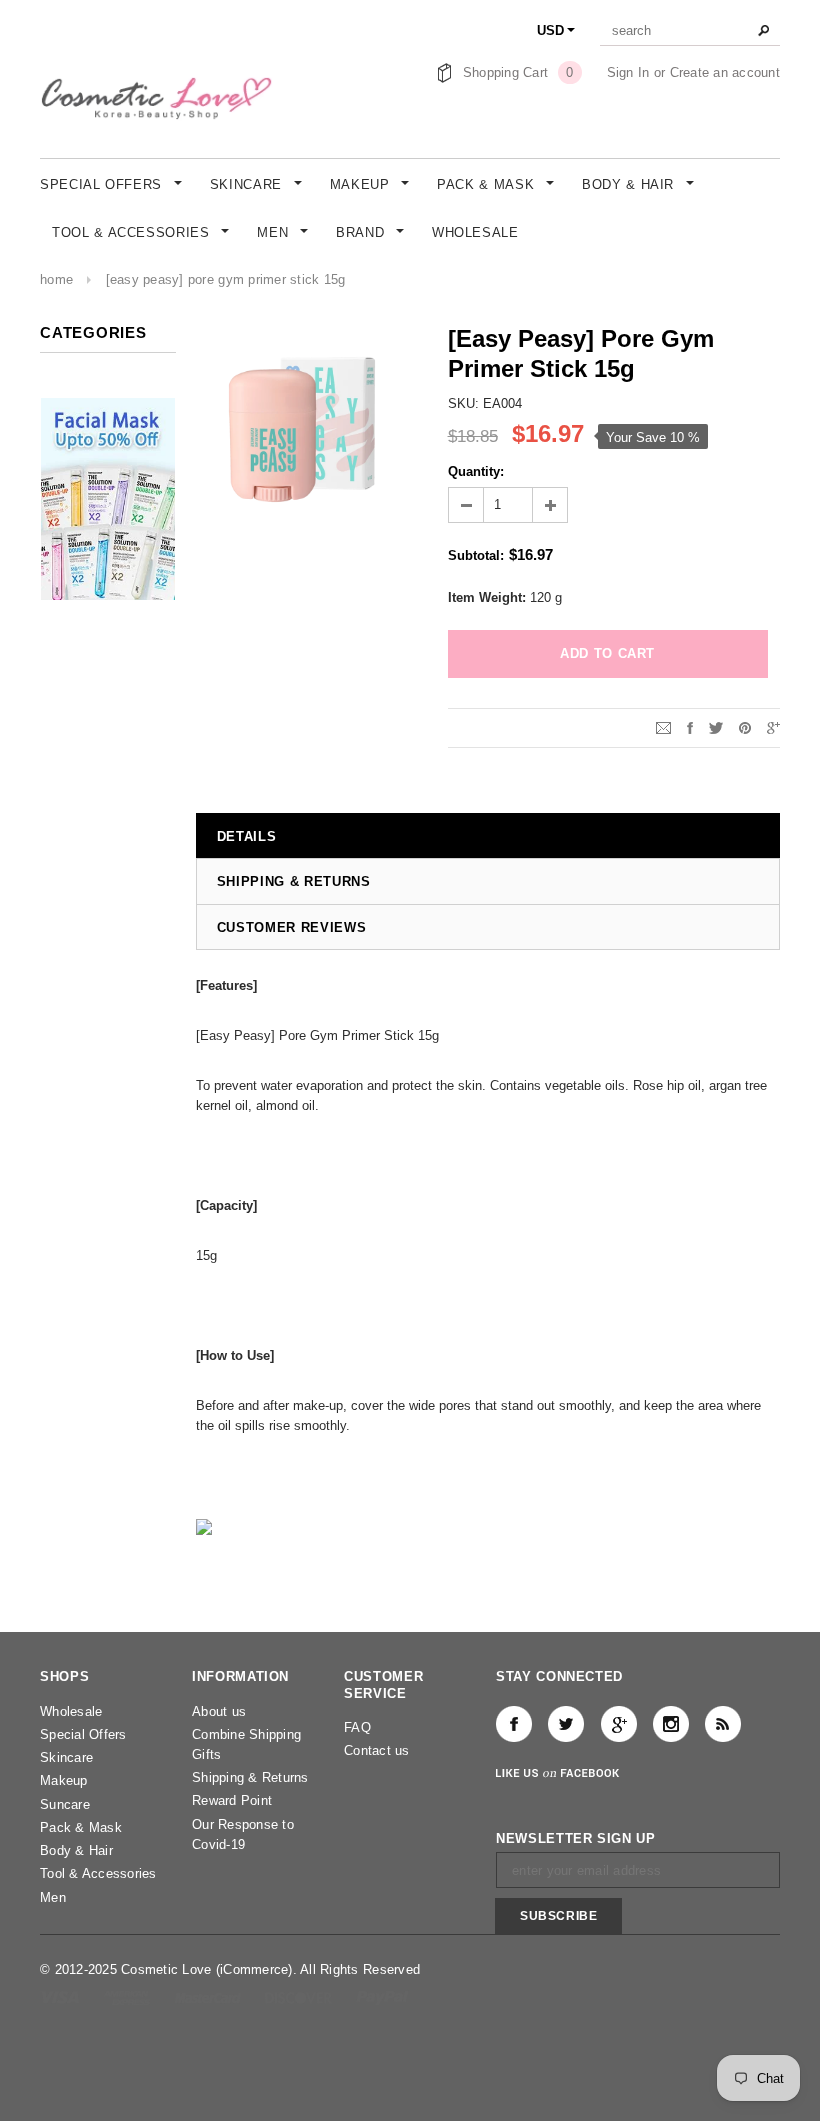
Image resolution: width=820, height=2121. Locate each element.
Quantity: (476, 471)
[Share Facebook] (690, 727)
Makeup (64, 1780)
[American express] (128, 1996)
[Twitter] (716, 727)
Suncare (65, 1804)
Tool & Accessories (98, 1873)
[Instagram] (671, 1724)
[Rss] (723, 1724)
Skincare (66, 1757)
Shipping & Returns (250, 1777)
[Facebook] (514, 1724)
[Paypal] (382, 1996)
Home (56, 279)
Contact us (377, 1750)
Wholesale (71, 1711)
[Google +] (619, 1724)
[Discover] (300, 1996)
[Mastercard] (210, 1996)
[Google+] (773, 727)
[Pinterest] (745, 727)
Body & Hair (76, 1850)
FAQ (357, 1727)
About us (219, 1711)
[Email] (663, 727)
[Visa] (61, 1996)
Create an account (725, 72)
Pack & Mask (81, 1827)
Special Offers (83, 1734)
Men (53, 1897)
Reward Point (232, 1800)
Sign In (628, 72)
